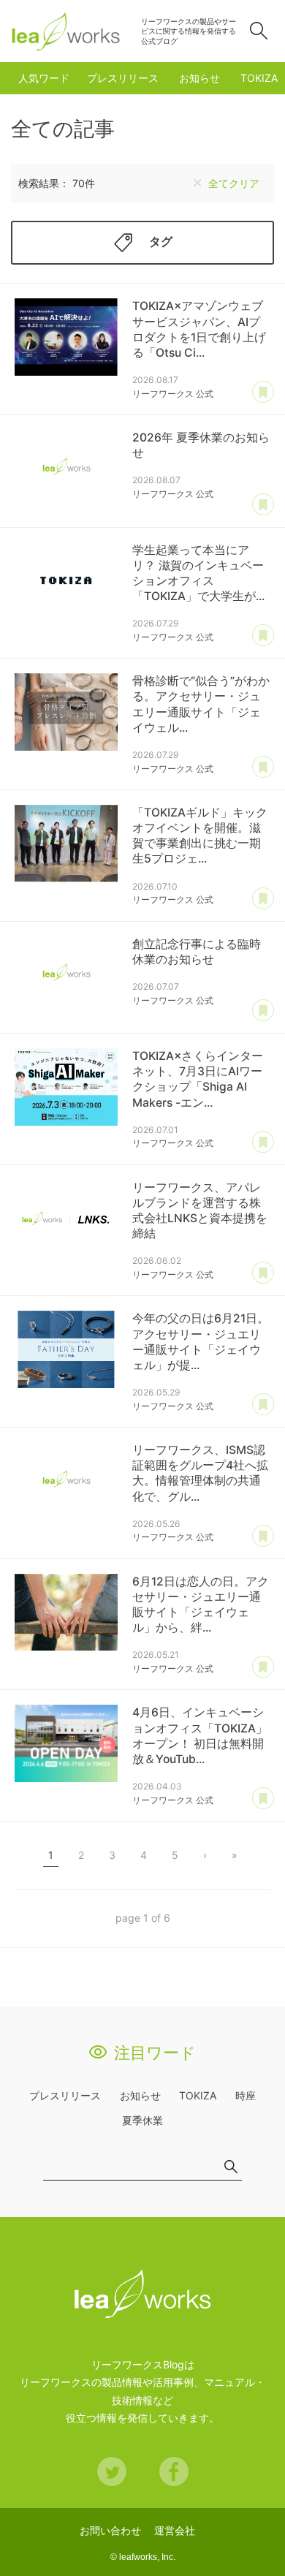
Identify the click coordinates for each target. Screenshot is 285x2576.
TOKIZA (259, 78)
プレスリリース (123, 78)
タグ (161, 242)
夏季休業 (142, 2120)
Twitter (112, 2471)
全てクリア (234, 183)
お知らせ (199, 78)
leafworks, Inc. (147, 2557)
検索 (259, 31)
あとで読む (263, 393)
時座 (246, 2095)
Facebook (174, 2471)
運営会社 (175, 2530)
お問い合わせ (110, 2530)
